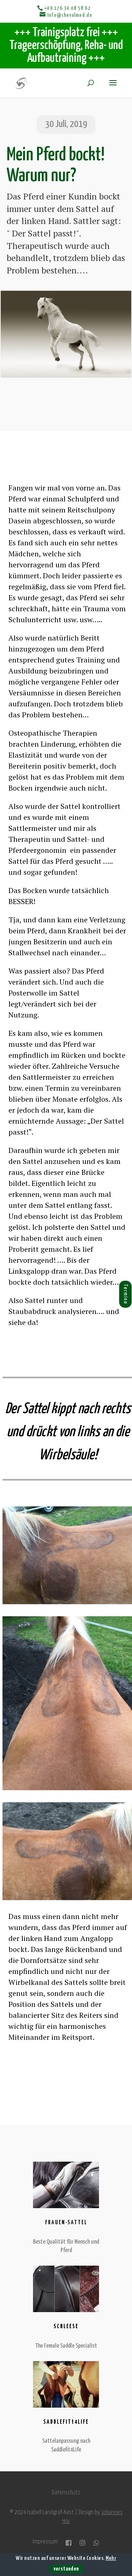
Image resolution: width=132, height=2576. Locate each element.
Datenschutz (66, 2493)
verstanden (66, 2569)
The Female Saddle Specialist (66, 2346)
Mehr (111, 2558)
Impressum (45, 2542)
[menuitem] (118, 1294)
